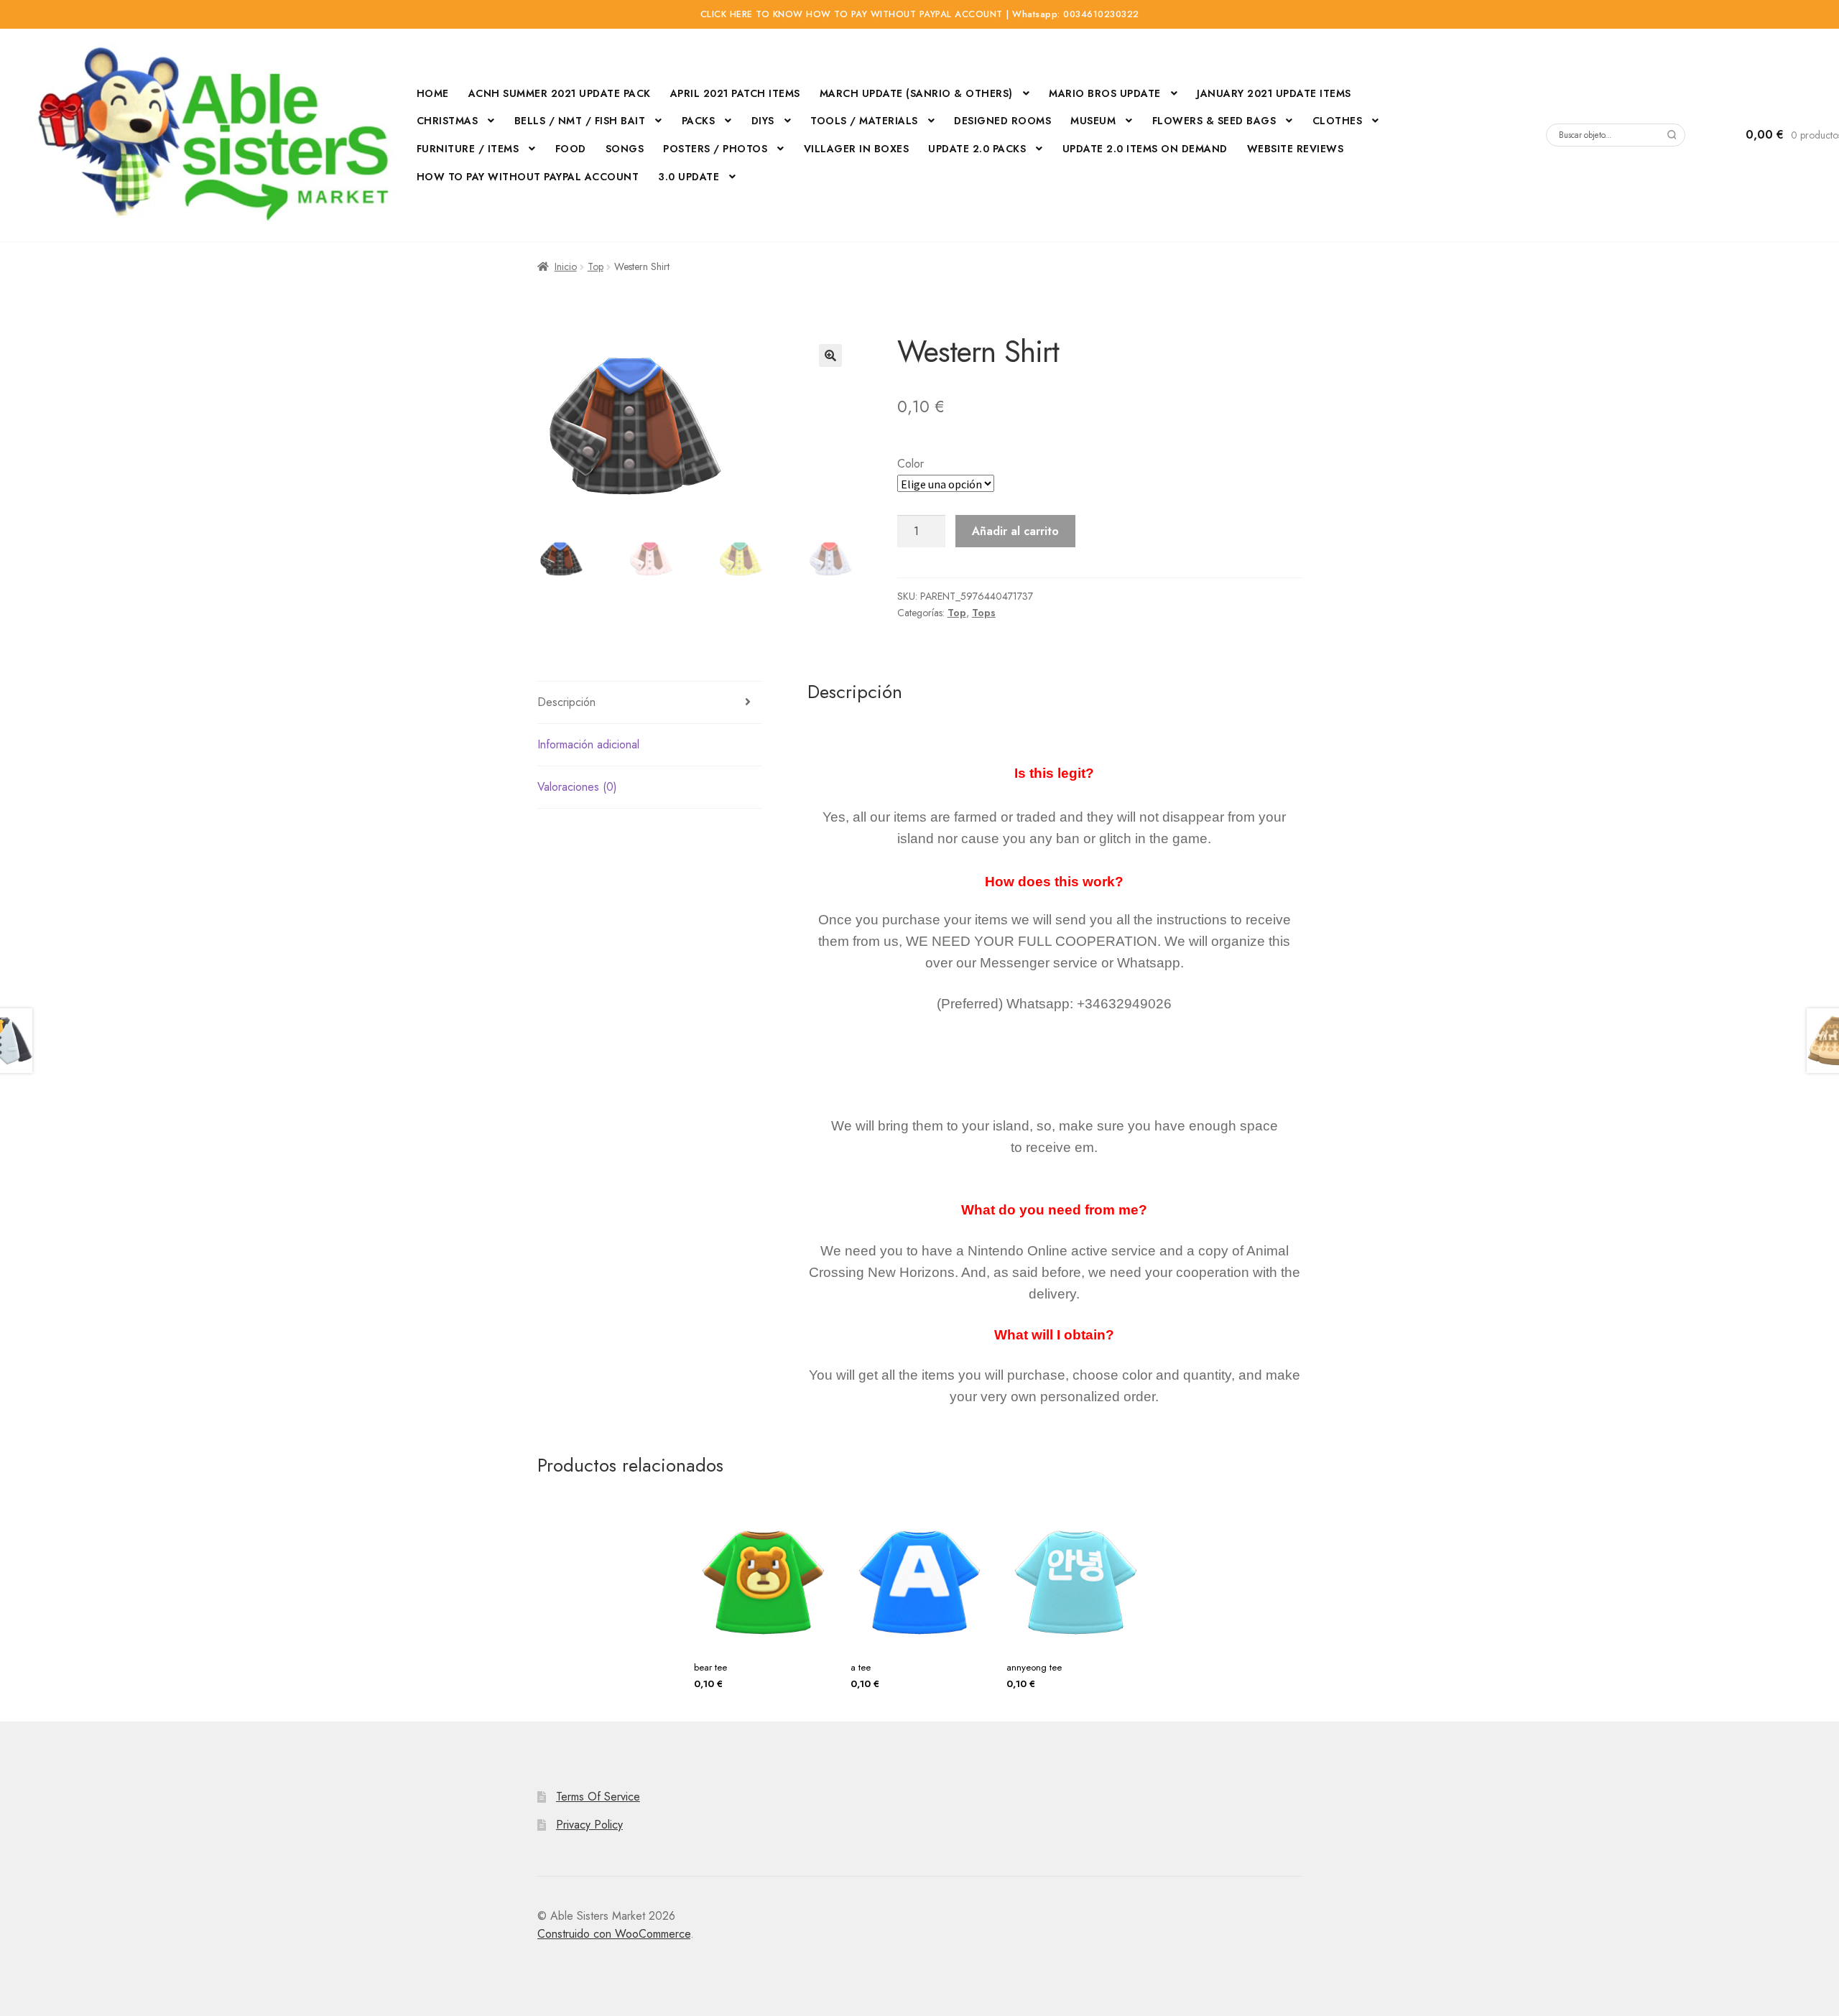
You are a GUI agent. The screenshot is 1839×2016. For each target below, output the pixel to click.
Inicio (566, 266)
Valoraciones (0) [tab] (577, 787)
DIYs (763, 121)
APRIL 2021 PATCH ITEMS (735, 93)
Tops (984, 613)
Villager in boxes (857, 149)
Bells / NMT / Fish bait (580, 121)
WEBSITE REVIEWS (1296, 149)
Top (596, 266)
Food (571, 149)
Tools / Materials (864, 121)
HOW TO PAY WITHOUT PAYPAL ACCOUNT (528, 177)
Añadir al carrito (1015, 531)
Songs (625, 149)
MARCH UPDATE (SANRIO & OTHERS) (916, 93)
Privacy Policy (589, 1825)
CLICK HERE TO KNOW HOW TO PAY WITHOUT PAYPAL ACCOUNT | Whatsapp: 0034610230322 (920, 14)
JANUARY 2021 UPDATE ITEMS (1274, 93)
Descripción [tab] (566, 702)
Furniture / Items (468, 149)
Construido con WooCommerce (614, 1934)
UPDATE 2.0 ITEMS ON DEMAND (1145, 149)
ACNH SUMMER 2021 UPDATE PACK (560, 93)
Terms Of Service (598, 1797)
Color (911, 464)
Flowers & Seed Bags (1214, 121)
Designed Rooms (1002, 121)
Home (433, 93)
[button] (830, 356)
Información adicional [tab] (588, 744)
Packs (699, 121)
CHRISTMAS (448, 121)
